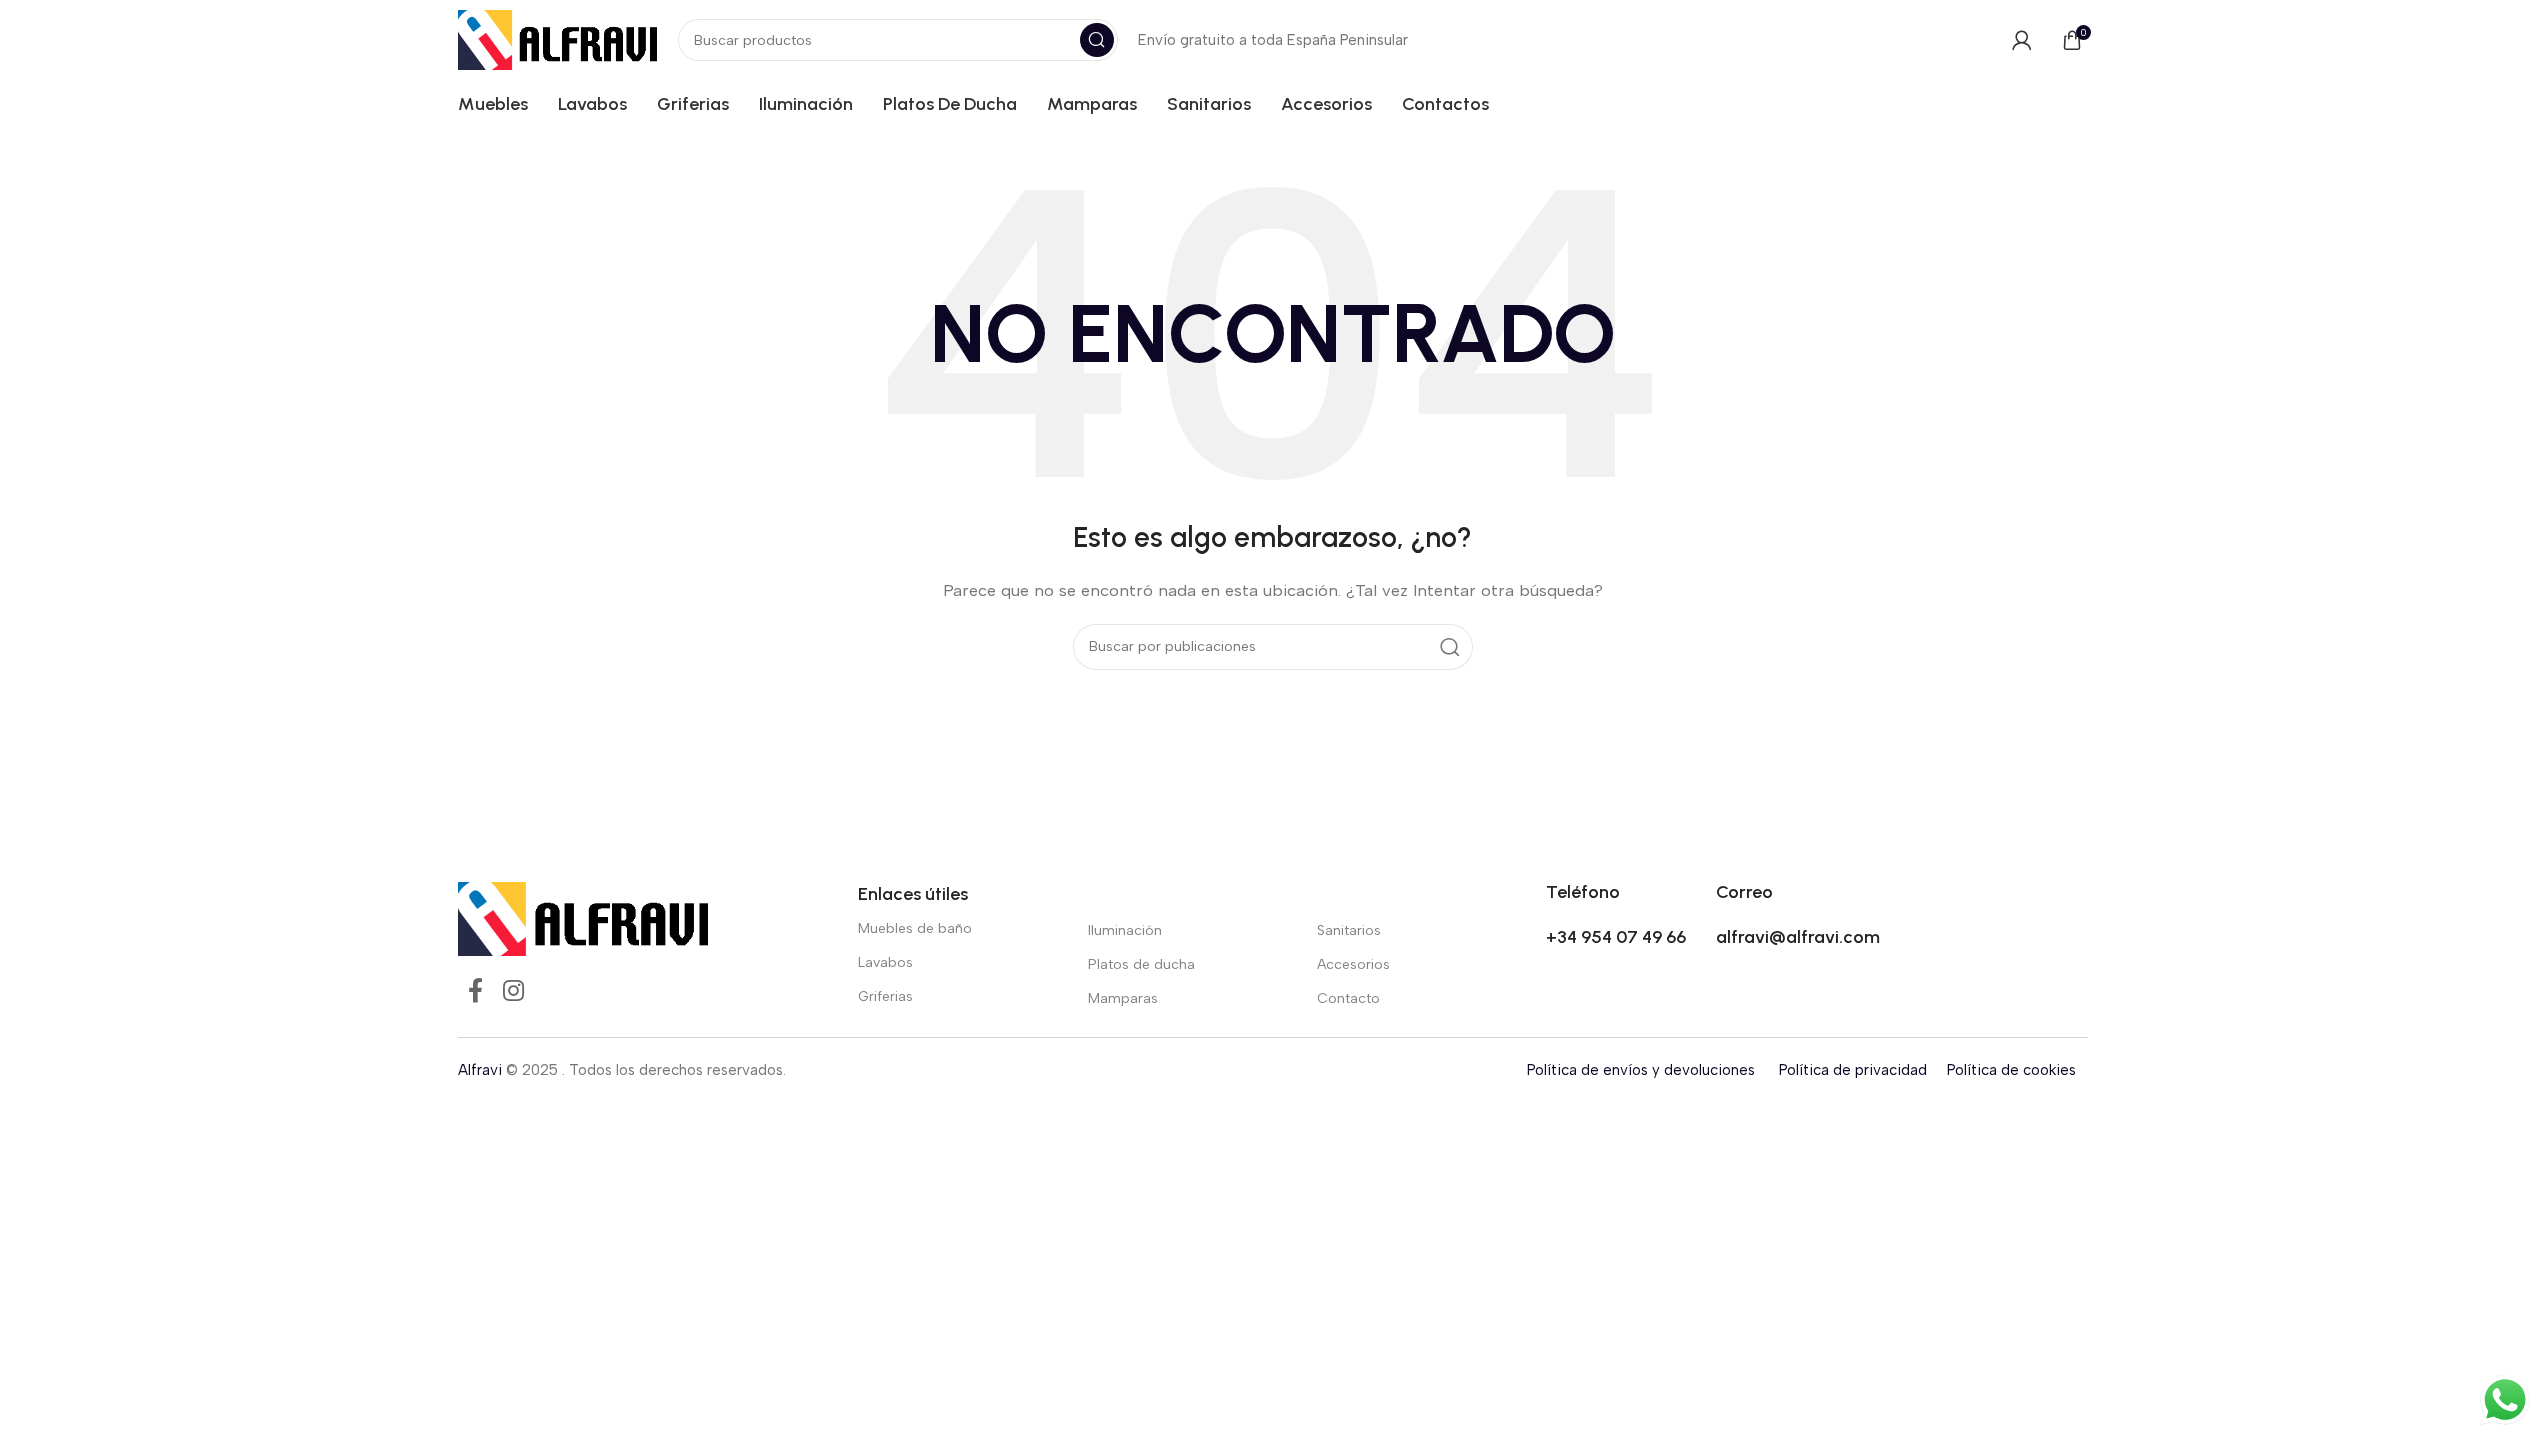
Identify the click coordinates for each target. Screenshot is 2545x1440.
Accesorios (1353, 964)
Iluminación (1125, 930)
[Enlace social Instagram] (513, 992)
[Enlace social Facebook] (475, 992)
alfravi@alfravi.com (1798, 937)
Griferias (885, 996)
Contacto (1348, 998)
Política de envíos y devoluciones (1641, 1070)
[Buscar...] (1097, 40)
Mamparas (1123, 998)
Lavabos (885, 962)
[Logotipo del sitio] (558, 39)
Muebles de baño (915, 928)
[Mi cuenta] (2022, 40)
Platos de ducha (1141, 964)
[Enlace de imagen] (583, 917)
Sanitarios (1349, 930)
